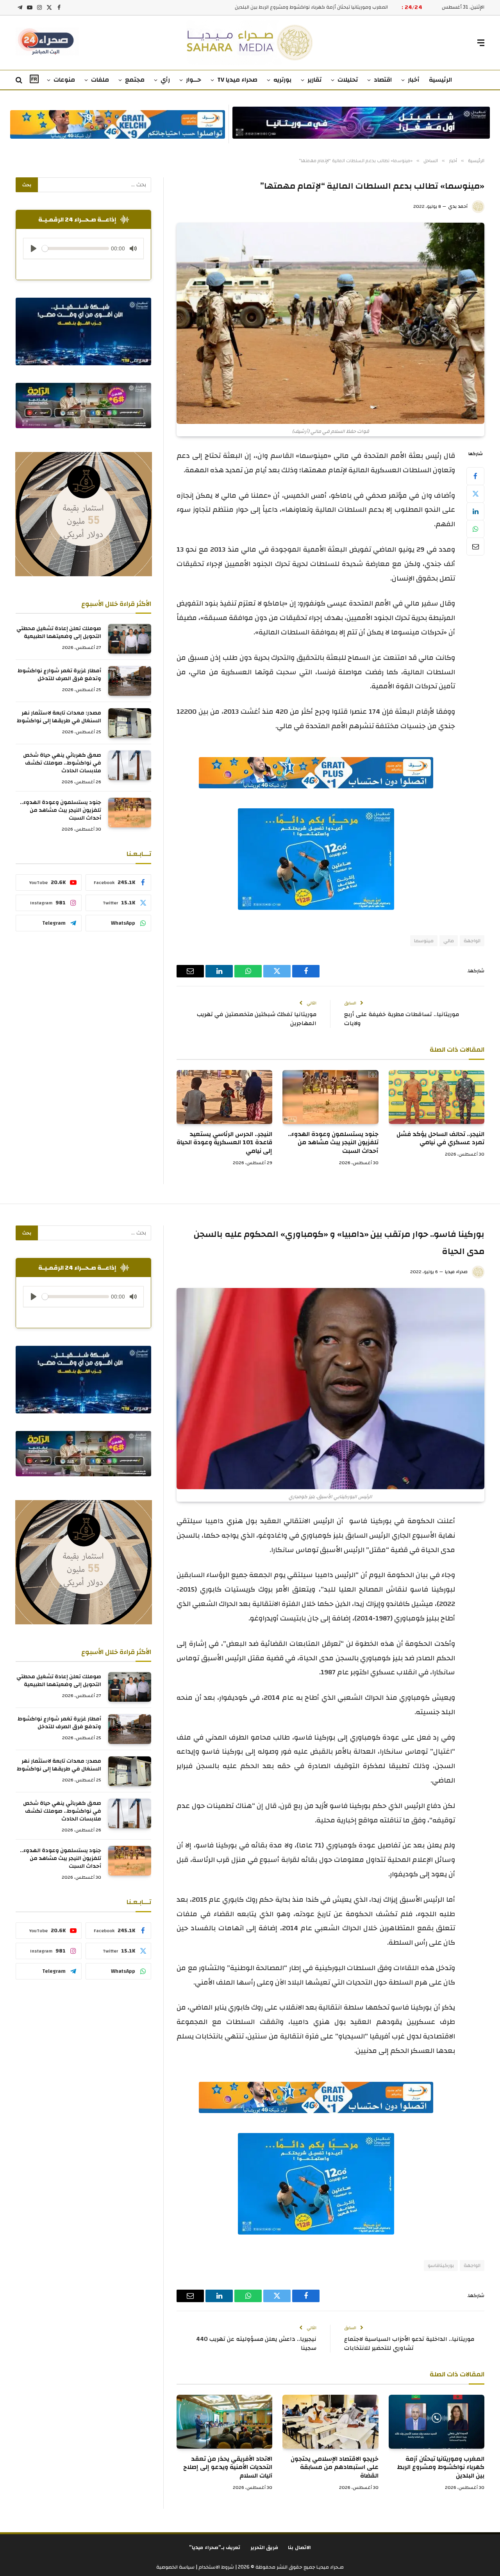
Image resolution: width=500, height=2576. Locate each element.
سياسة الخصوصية (175, 2567)
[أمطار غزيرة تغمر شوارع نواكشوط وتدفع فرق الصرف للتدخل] (130, 681)
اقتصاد (383, 80)
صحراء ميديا (456, 1272)
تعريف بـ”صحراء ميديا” (215, 2547)
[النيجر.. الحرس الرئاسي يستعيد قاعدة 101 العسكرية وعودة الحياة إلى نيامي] (224, 1097)
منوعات (64, 80)
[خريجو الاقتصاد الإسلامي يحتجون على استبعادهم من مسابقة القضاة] (330, 2422)
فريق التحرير (264, 2547)
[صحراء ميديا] (250, 43)
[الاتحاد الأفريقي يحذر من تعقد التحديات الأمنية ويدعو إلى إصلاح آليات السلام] (224, 2422)
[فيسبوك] (475, 476)
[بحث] (20, 80)
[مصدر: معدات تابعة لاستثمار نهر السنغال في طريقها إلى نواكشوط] (130, 723)
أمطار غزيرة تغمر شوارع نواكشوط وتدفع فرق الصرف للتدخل (59, 675)
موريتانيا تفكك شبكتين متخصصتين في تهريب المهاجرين (257, 1019)
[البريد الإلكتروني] (475, 547)
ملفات (100, 80)
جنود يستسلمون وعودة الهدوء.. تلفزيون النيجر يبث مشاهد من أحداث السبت (333, 1143)
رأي (165, 80)
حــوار (194, 80)
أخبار (414, 80)
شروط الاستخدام (216, 2567)
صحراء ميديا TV (237, 80)
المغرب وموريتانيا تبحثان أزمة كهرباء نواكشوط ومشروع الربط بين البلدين (441, 2468)
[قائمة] (481, 43)
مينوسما (424, 941)
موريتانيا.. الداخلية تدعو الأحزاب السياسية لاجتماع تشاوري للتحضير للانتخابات (409, 2344)
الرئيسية (440, 80)
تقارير (314, 80)
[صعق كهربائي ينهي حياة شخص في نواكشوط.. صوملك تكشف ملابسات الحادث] (130, 765)
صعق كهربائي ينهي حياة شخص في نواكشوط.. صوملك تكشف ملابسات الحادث (62, 763)
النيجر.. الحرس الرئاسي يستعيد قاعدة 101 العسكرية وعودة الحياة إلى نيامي (224, 1143)
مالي (449, 941)
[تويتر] (475, 494)
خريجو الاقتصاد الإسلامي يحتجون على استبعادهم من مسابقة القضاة (314, 7)
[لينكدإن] (475, 511)
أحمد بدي (458, 206)
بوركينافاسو (441, 2265)
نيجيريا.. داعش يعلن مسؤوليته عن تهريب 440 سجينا (256, 2344)
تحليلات (348, 80)
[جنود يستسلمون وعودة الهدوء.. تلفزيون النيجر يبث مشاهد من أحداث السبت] (330, 1097)
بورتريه (282, 80)
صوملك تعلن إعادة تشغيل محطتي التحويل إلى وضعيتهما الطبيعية (59, 632)
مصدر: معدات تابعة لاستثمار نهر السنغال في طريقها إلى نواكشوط (59, 717)
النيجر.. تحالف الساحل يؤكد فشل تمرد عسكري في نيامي (440, 1139)
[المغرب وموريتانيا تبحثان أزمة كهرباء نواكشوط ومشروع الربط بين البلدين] (437, 2422)
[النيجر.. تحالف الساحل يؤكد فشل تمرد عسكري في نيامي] (437, 1097)
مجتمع (135, 80)
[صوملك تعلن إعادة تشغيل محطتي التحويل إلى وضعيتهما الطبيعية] (130, 639)
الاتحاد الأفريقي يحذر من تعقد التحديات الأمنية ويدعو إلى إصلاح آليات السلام (228, 2468)
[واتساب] (475, 529)
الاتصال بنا (299, 2547)
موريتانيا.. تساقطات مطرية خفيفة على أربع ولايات (402, 1019)
